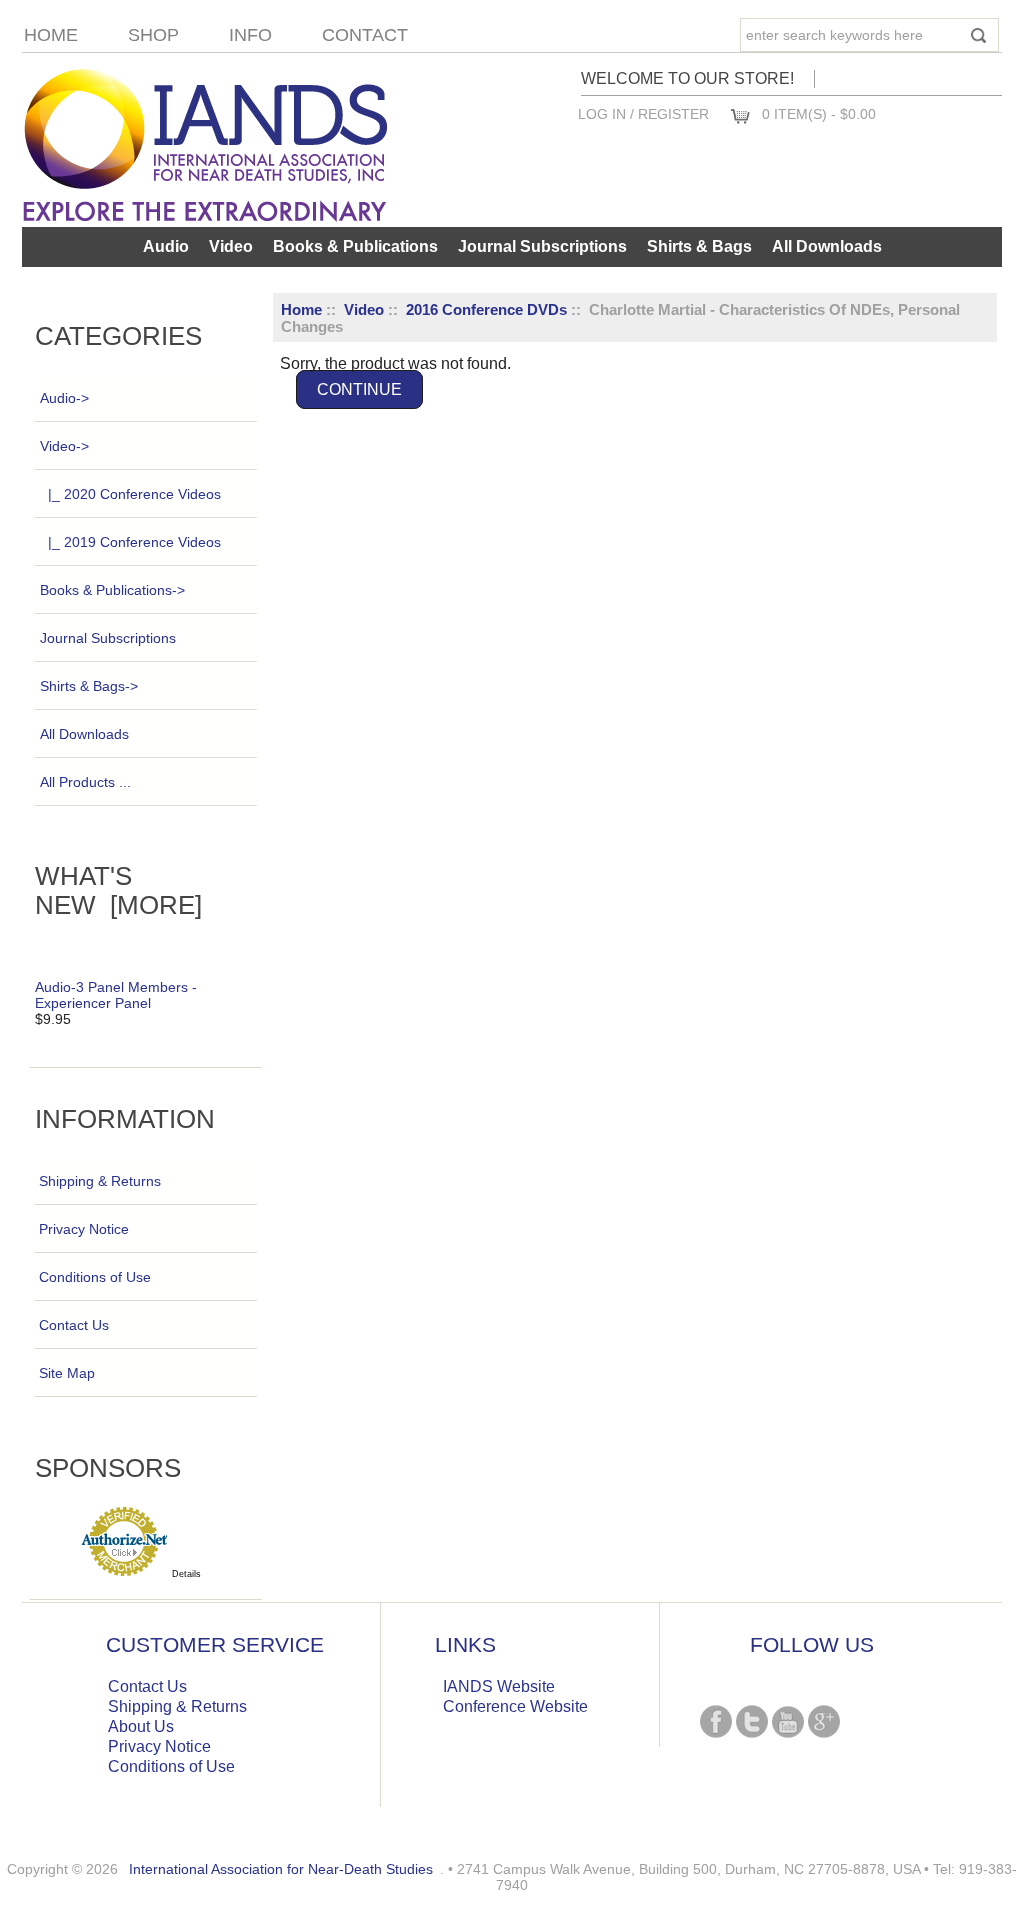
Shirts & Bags (699, 246)
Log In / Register (643, 114)
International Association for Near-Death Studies (281, 1869)
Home (51, 35)
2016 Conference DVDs (486, 309)
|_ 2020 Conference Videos (134, 494)
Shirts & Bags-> (89, 686)
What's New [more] (118, 890)
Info (250, 35)
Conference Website (515, 1706)
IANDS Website (499, 1686)
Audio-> (64, 398)
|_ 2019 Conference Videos (134, 542)
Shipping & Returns (100, 1181)
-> (64, 446)
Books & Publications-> (112, 590)
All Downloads (827, 246)
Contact (365, 35)
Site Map (67, 1373)
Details (186, 1574)
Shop (153, 35)
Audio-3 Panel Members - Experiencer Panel (116, 995)
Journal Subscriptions (542, 246)
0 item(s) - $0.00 (819, 114)
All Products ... (85, 782)
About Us (141, 1726)
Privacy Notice (84, 1229)
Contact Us (74, 1325)
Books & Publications (355, 246)
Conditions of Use (95, 1277)
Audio (166, 246)
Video (364, 309)
